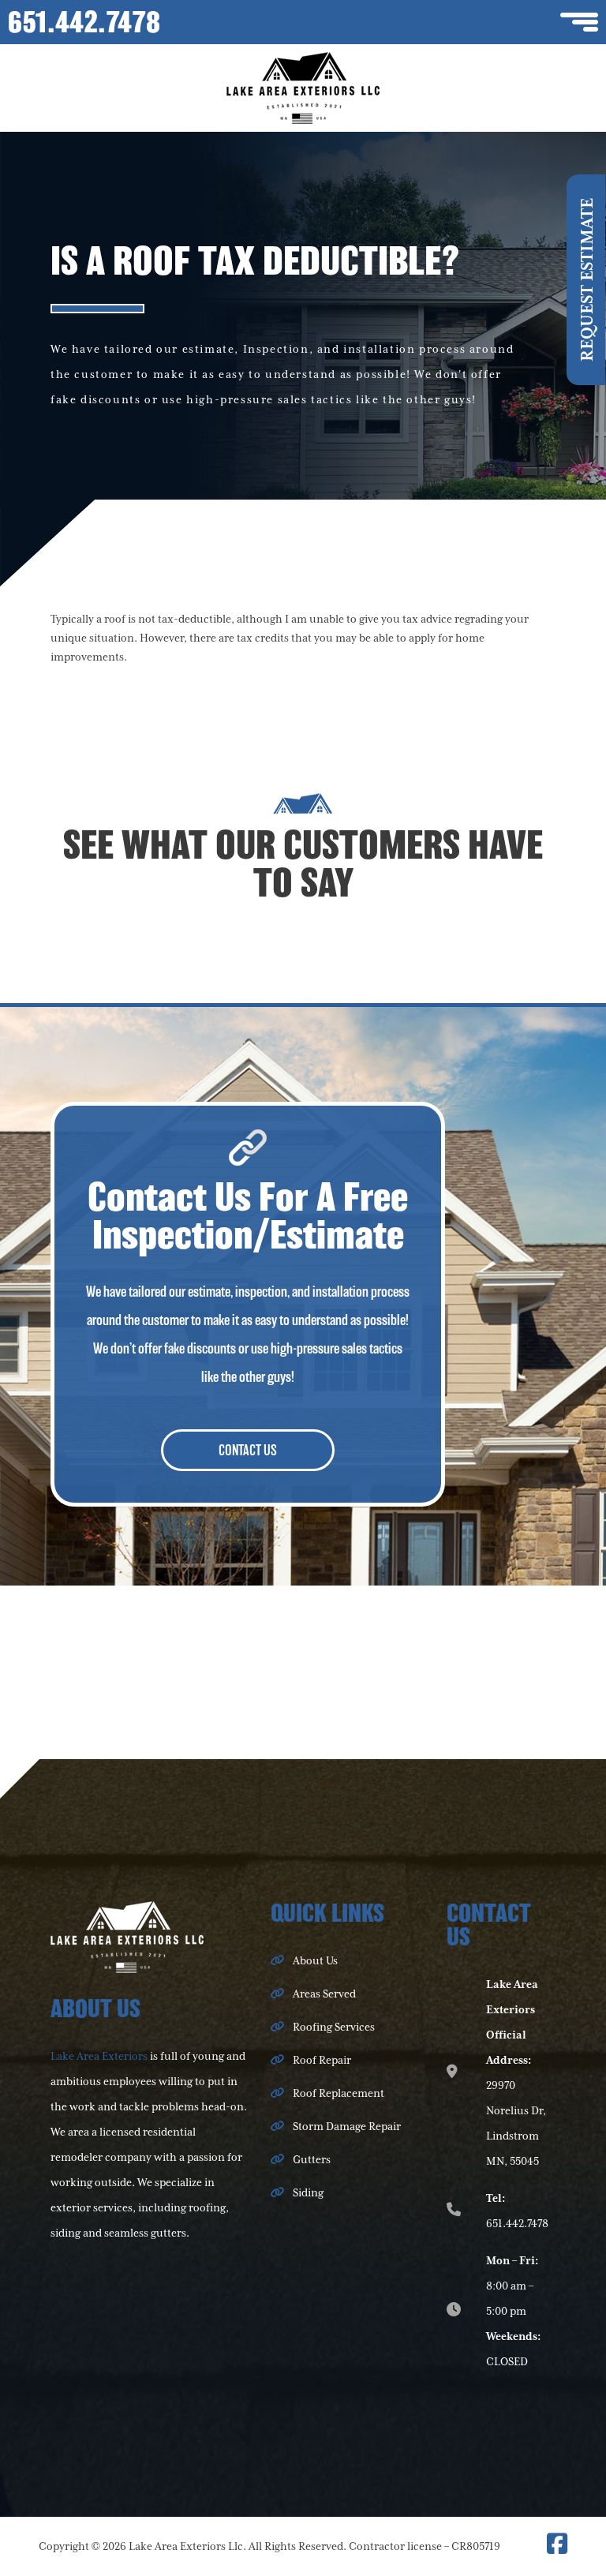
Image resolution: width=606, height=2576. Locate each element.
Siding (308, 2193)
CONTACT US (248, 1450)
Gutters (312, 2160)
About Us (315, 1961)
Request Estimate (588, 280)
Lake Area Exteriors (99, 2057)
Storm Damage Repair (347, 2127)
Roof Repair (322, 2061)
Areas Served (324, 1994)
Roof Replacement (339, 2094)
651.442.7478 (84, 22)
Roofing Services (334, 2027)
